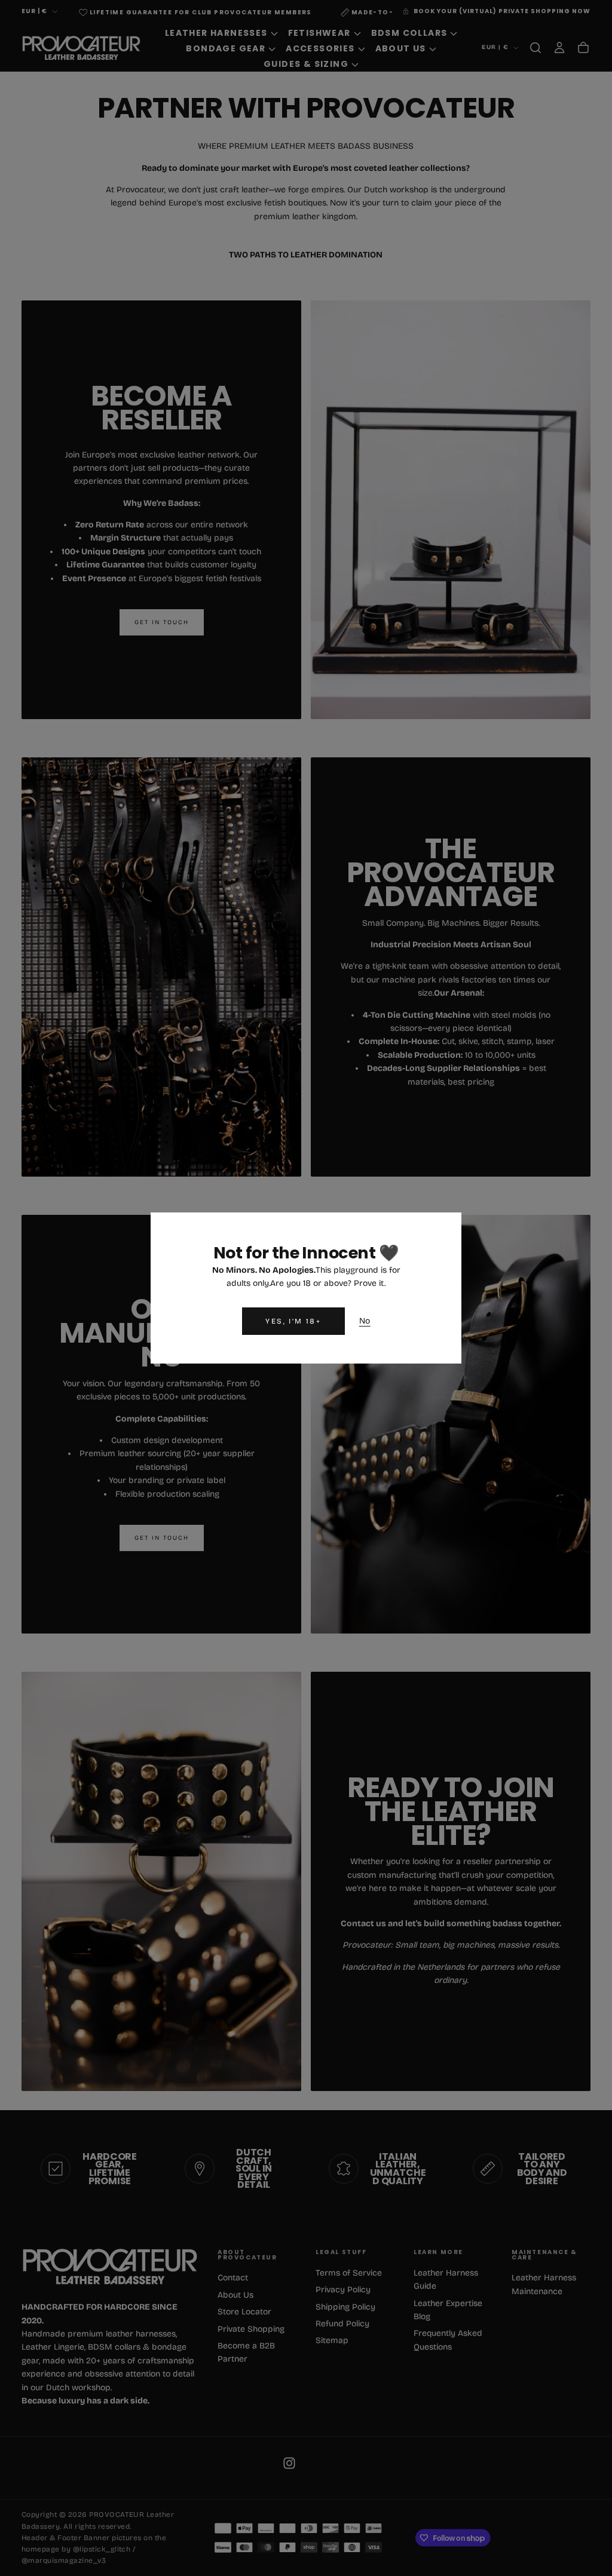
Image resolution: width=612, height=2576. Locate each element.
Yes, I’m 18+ (293, 1321)
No (365, 1321)
